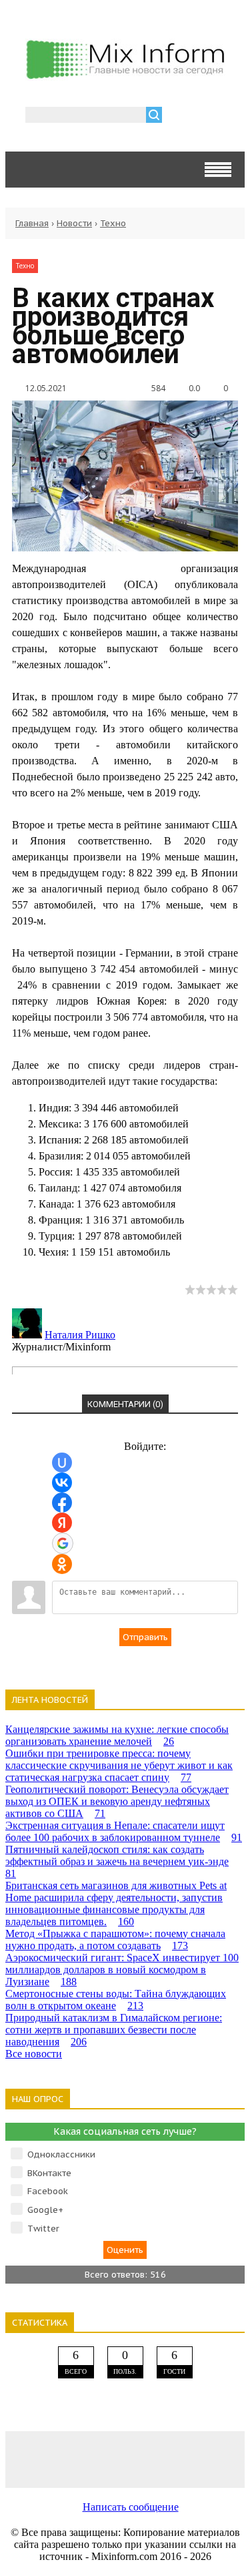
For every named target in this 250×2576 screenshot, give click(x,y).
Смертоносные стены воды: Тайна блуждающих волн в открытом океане (116, 2000)
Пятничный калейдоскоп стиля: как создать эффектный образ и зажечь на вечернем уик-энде (117, 1861)
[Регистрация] (211, 116)
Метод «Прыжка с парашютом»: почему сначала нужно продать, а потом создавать (115, 1940)
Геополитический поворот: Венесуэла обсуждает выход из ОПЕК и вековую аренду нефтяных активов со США (117, 1801)
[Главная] (125, 75)
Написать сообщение (131, 2507)
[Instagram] (173, 2459)
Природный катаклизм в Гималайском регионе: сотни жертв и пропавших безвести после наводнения (114, 2030)
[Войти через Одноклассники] (62, 1564)
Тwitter (43, 2229)
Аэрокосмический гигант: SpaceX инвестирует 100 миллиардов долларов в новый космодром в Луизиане (122, 1970)
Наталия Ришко (80, 1335)
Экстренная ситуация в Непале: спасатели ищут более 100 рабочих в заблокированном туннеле (124, 1831)
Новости (74, 223)
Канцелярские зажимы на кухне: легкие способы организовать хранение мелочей (117, 1735)
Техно (113, 223)
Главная (32, 223)
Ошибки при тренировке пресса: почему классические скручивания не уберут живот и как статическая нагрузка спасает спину (119, 1765)
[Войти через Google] (63, 1543)
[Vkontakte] (29, 2459)
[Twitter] (125, 2459)
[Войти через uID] (62, 1463)
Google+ (45, 2210)
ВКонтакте (49, 2173)
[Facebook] (77, 2459)
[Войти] (179, 116)
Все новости (34, 2054)
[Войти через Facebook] (62, 1503)
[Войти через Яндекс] (62, 1523)
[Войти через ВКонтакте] (62, 1483)
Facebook (48, 2191)
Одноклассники (61, 2154)
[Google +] (221, 2459)
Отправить (145, 1637)
